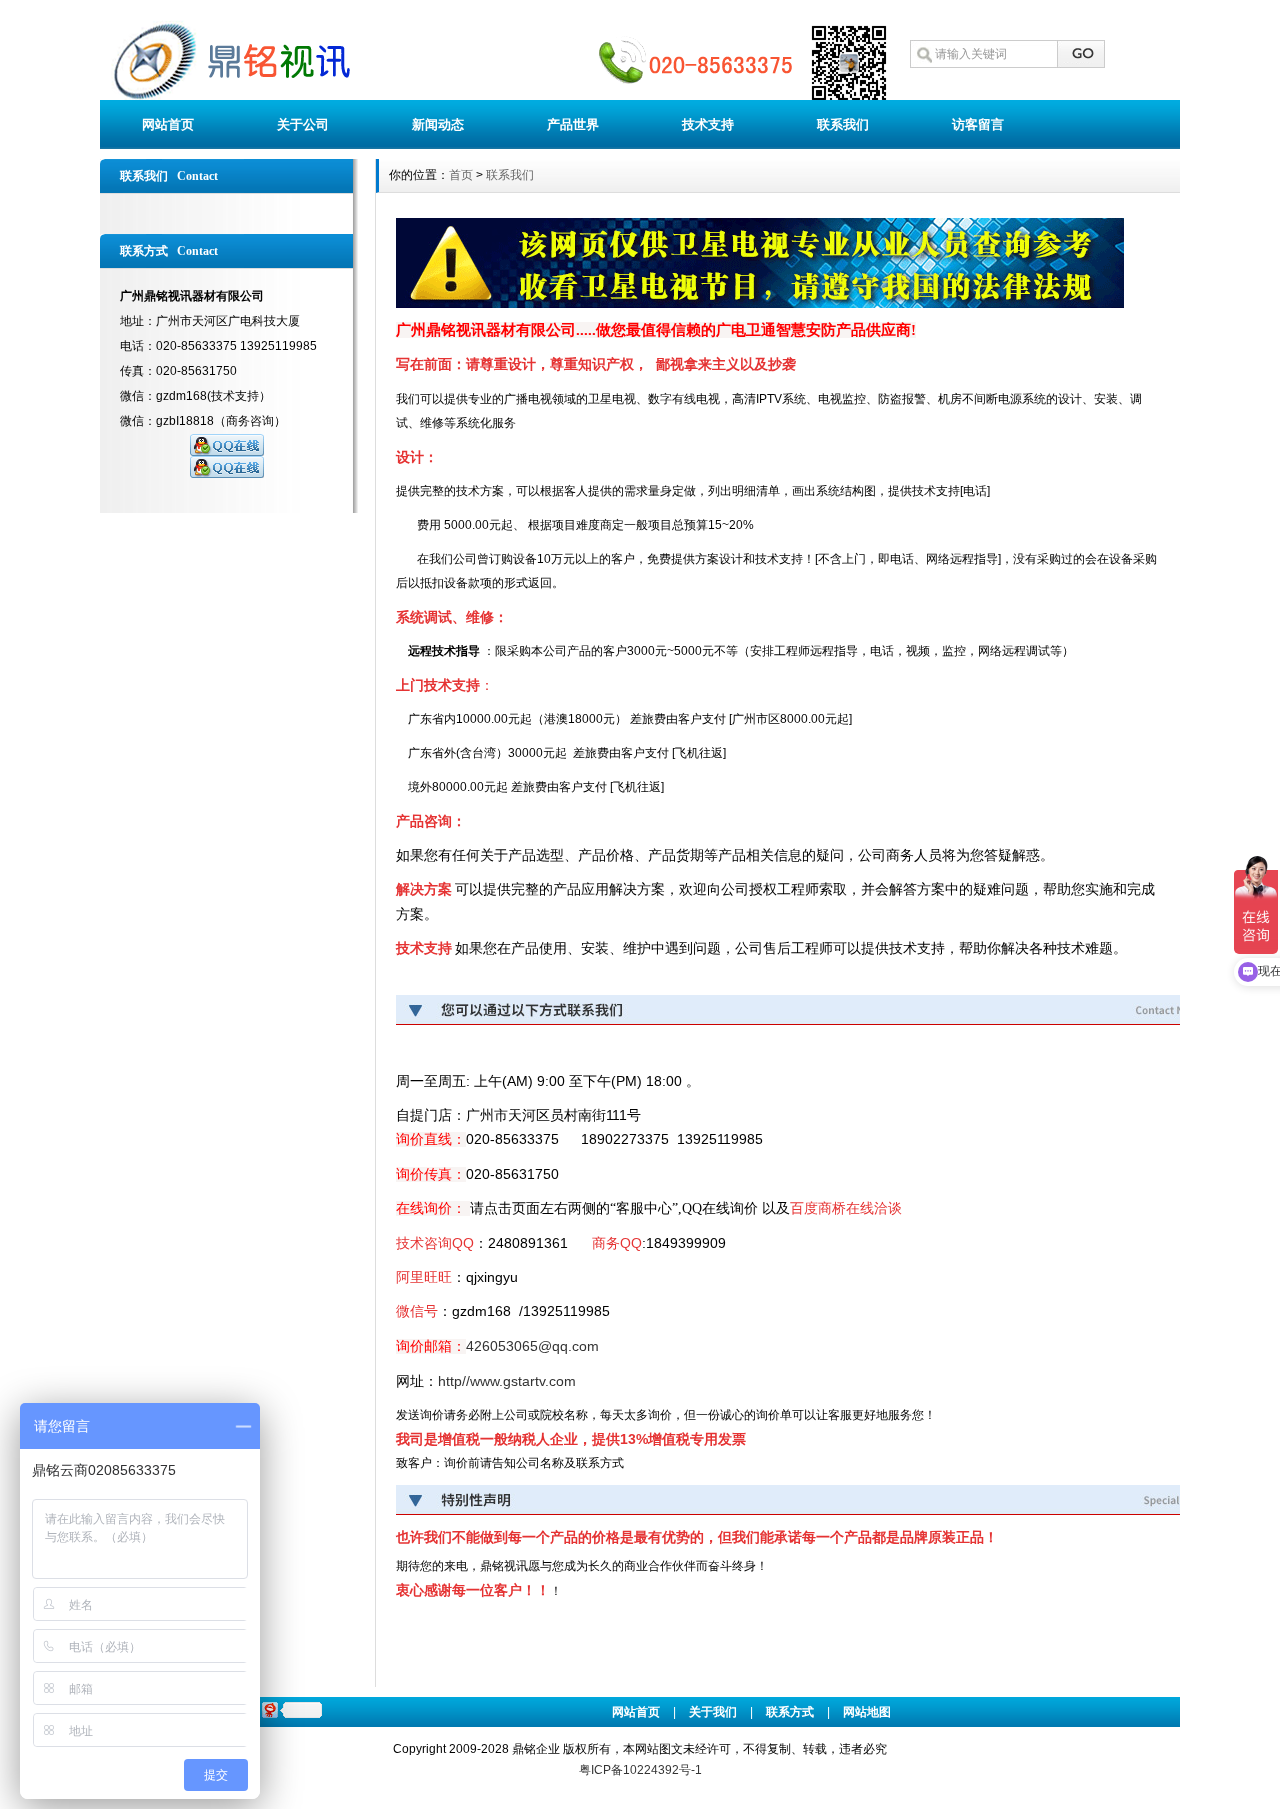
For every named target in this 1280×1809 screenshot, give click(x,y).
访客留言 (978, 124)
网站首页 (168, 124)
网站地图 (867, 1712)
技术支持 (708, 124)
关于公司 (303, 124)
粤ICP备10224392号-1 (640, 1770)
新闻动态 (438, 124)
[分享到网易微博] (269, 1709)
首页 (461, 175)
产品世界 (573, 124)
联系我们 (843, 124)
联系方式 (790, 1712)
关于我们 (713, 1712)
